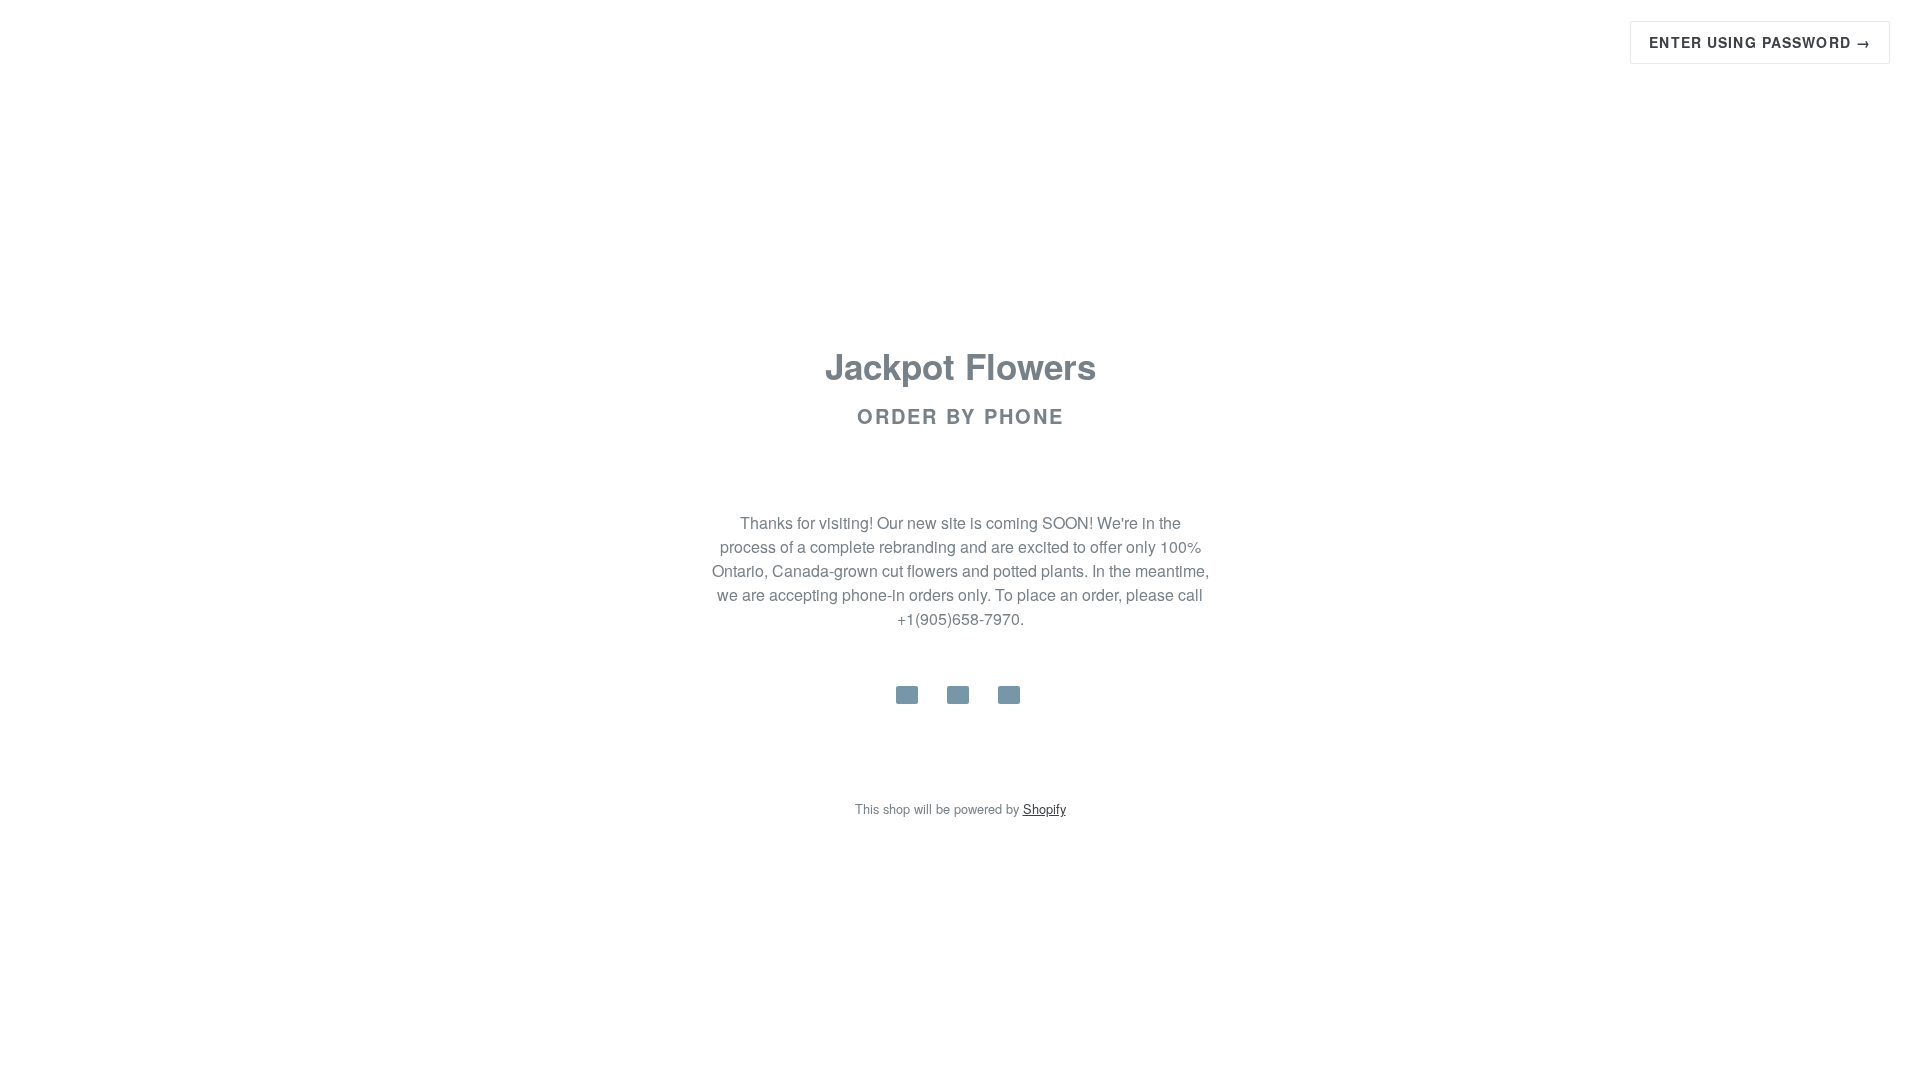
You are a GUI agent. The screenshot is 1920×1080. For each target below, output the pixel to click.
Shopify (1044, 808)
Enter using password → (1760, 42)
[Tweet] (958, 695)
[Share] (907, 695)
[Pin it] (1009, 695)
